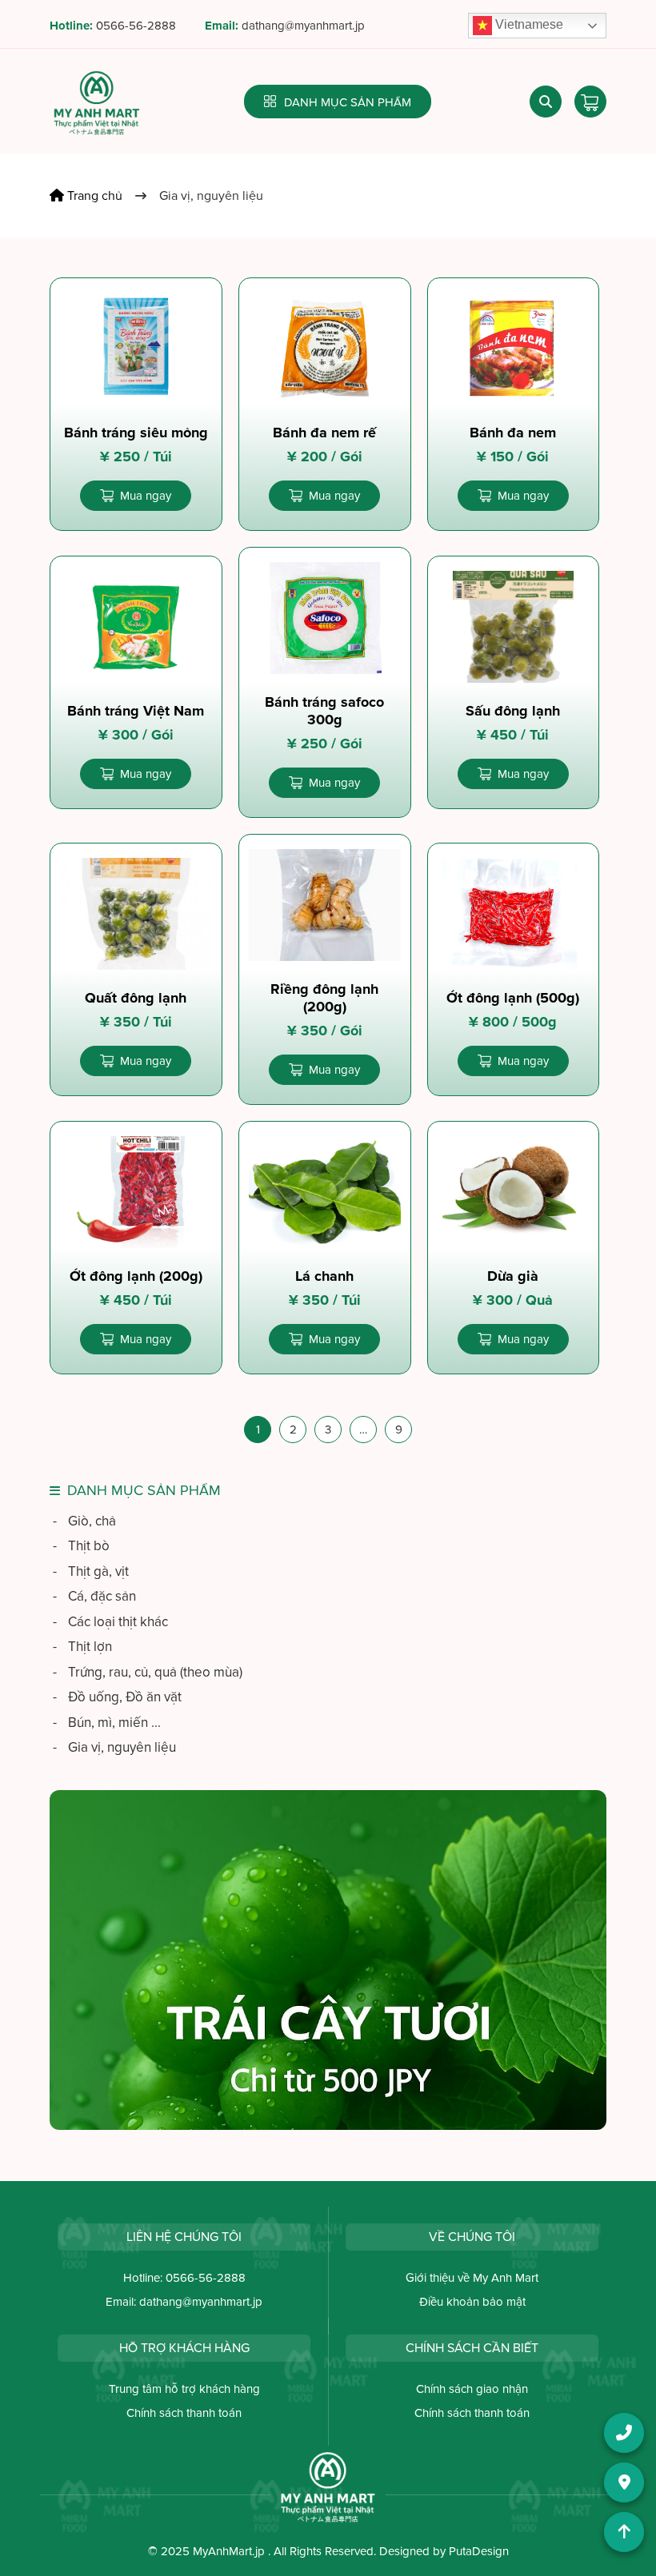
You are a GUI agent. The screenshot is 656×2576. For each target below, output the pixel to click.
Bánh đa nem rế (324, 433)
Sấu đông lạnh (513, 711)
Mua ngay (146, 496)
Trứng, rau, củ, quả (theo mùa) (148, 1672)
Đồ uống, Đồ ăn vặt (117, 1697)
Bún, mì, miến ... (107, 1723)
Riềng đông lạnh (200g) (324, 998)
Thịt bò (81, 1546)
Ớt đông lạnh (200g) (136, 1276)
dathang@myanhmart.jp (303, 26)
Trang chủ (93, 196)
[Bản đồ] (624, 2482)
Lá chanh (324, 1276)
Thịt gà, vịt (91, 1571)
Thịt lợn (82, 1647)
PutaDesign (479, 2551)
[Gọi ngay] (624, 2433)
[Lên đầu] (624, 2532)
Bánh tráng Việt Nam (136, 711)
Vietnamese (528, 24)
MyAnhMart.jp (229, 2551)
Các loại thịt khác (110, 1622)
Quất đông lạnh (136, 998)
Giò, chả (84, 1521)
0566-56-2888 (136, 26)
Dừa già (513, 1276)
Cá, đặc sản (94, 1596)
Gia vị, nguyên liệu (114, 1747)
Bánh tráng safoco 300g (324, 711)
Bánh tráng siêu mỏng (136, 433)
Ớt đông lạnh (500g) (513, 998)
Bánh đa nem (513, 433)
